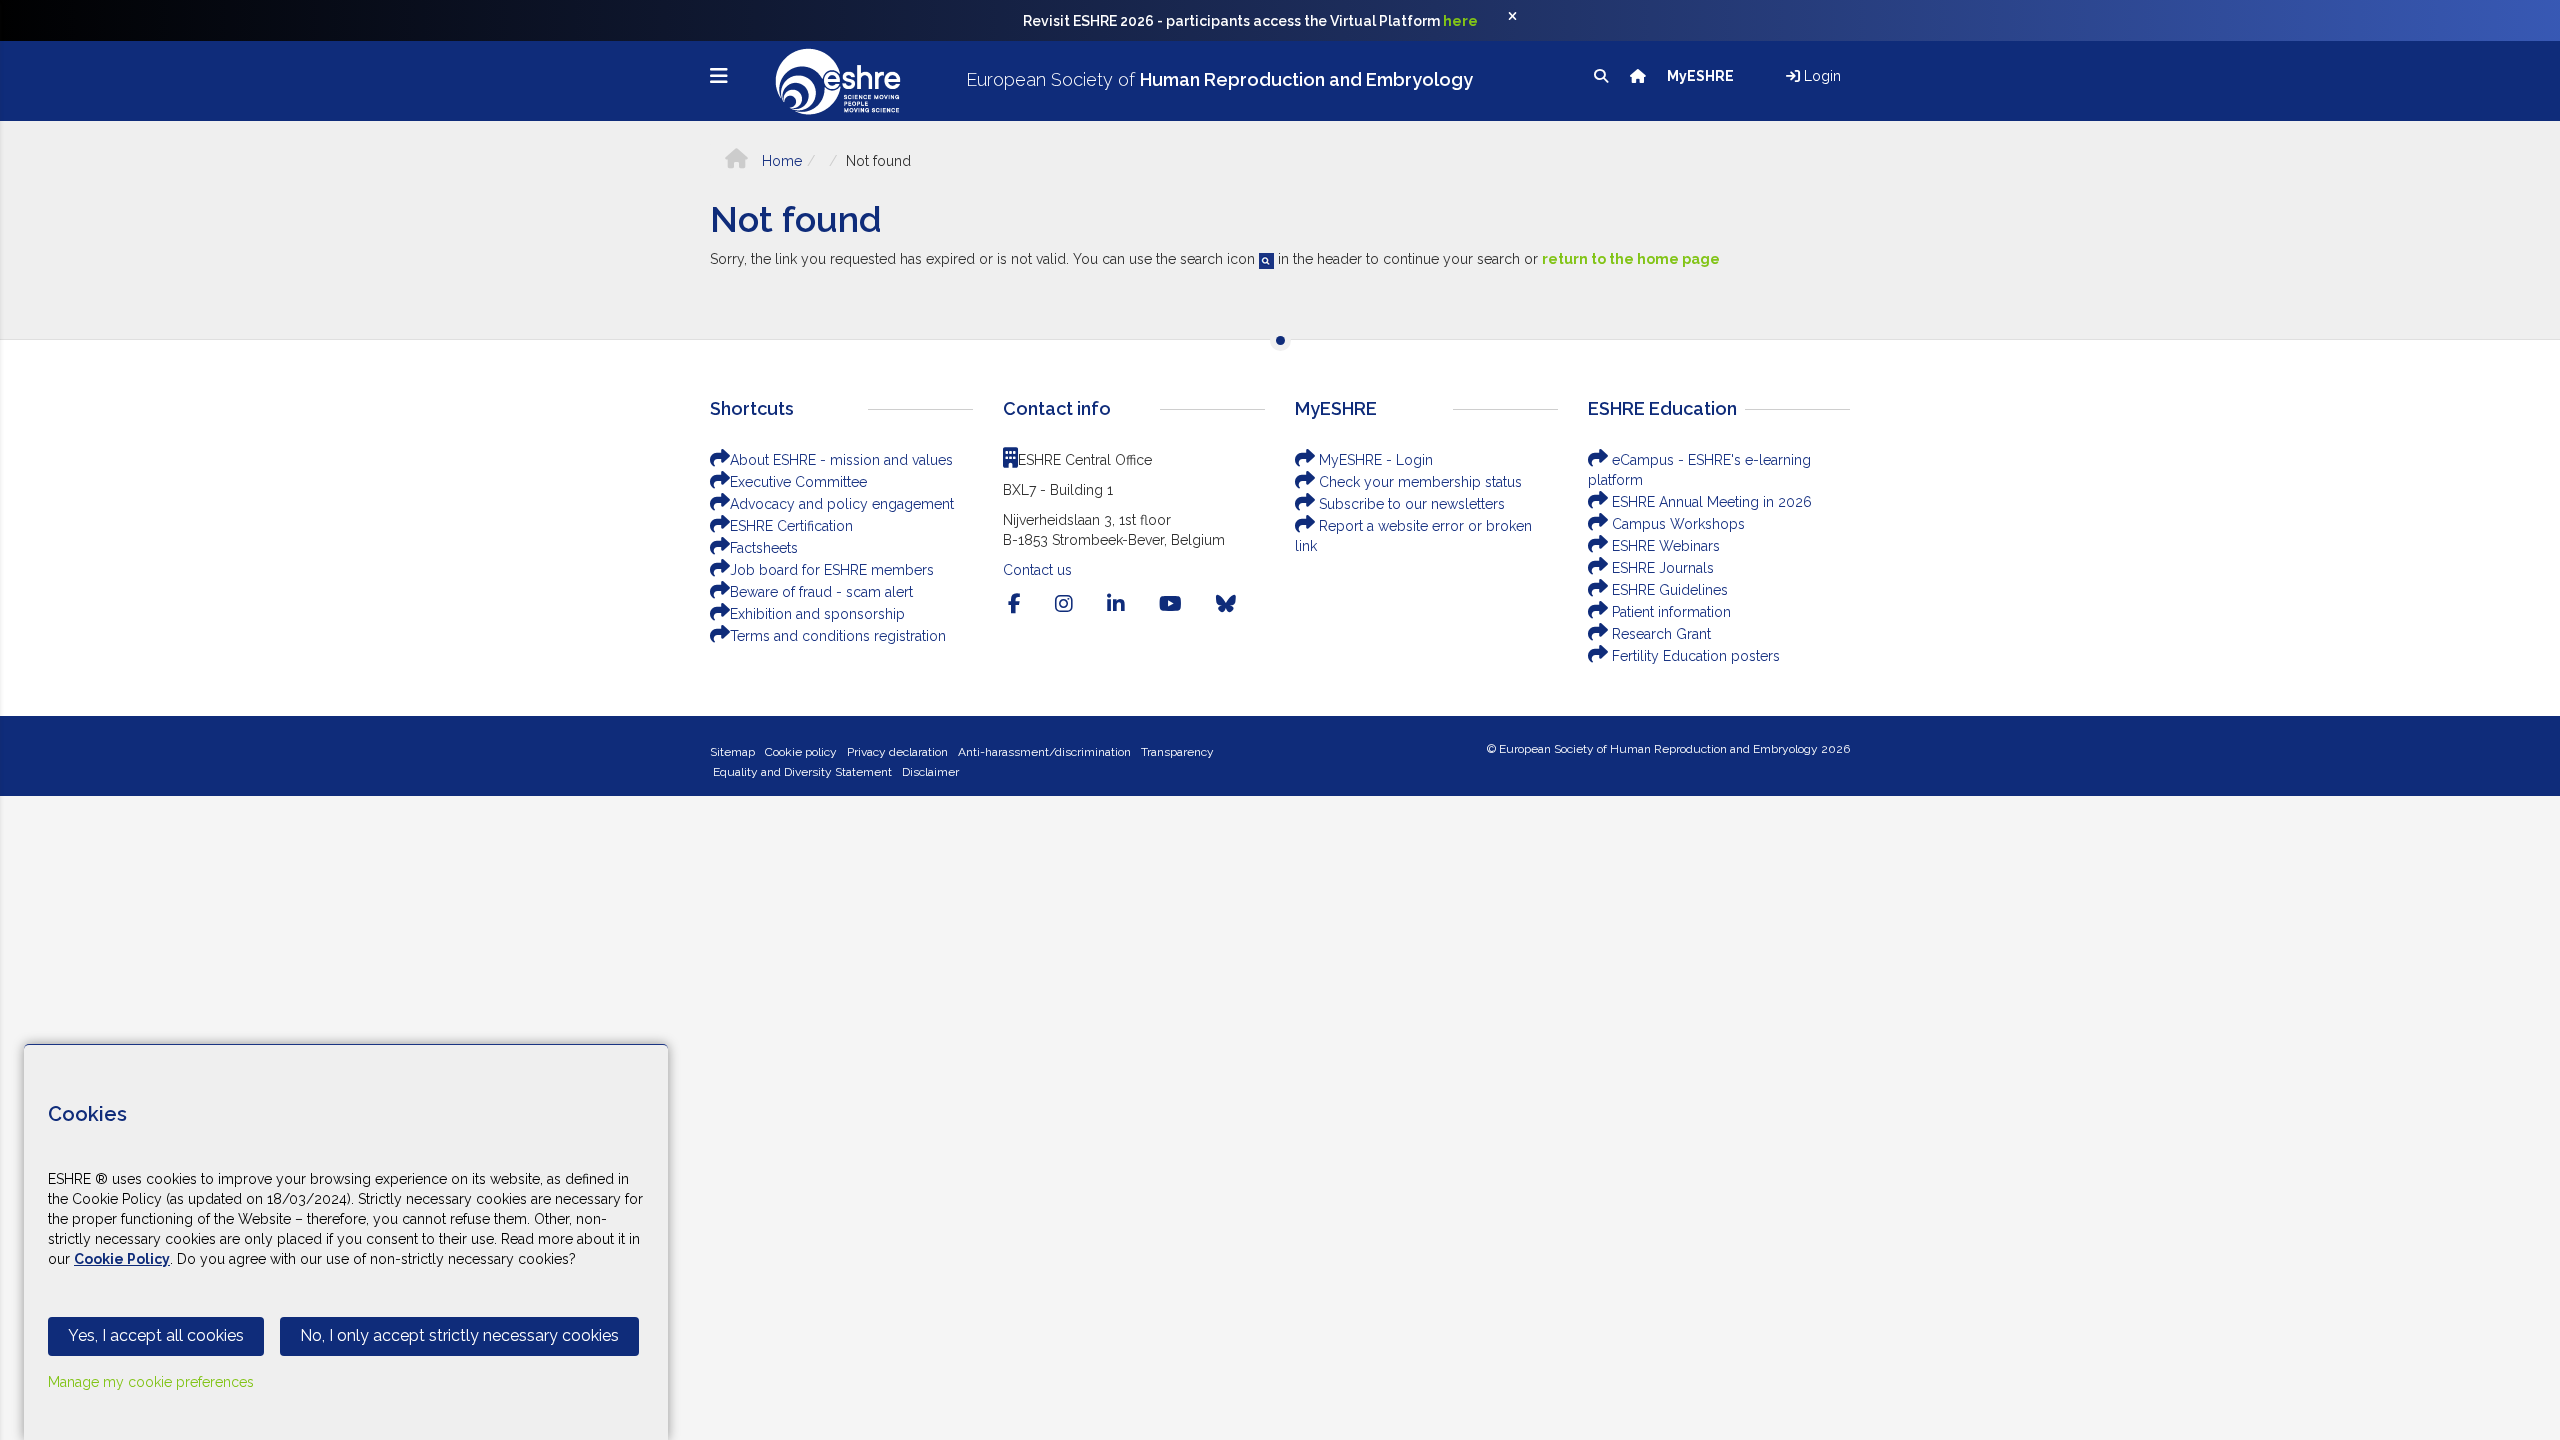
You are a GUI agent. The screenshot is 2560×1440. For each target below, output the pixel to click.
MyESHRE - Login (1374, 460)
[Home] (1639, 76)
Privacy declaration (897, 752)
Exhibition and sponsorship (817, 614)
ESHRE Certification (791, 526)
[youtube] (1170, 604)
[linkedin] (1116, 604)
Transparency (1177, 752)
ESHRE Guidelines (1668, 590)
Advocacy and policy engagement (842, 504)
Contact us (1037, 570)
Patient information (1669, 612)
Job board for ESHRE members (832, 570)
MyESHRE (1702, 76)
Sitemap (732, 752)
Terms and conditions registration (838, 636)
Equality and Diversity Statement (802, 772)
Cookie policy (801, 752)
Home (780, 161)
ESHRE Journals (1661, 568)
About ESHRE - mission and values (841, 460)
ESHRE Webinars (1664, 546)
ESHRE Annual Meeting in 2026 (1710, 502)
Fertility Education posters (1694, 656)
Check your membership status (1418, 482)
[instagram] (1064, 604)
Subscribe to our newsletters (1410, 504)
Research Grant (1659, 634)
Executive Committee (798, 482)
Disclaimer (930, 772)
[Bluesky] (1226, 604)
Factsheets (764, 548)
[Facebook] (1014, 604)
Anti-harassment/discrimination (1044, 752)
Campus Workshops (1676, 524)
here (1460, 21)
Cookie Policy (122, 1259)
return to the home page (1631, 259)
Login (1820, 76)
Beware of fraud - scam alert (821, 592)
